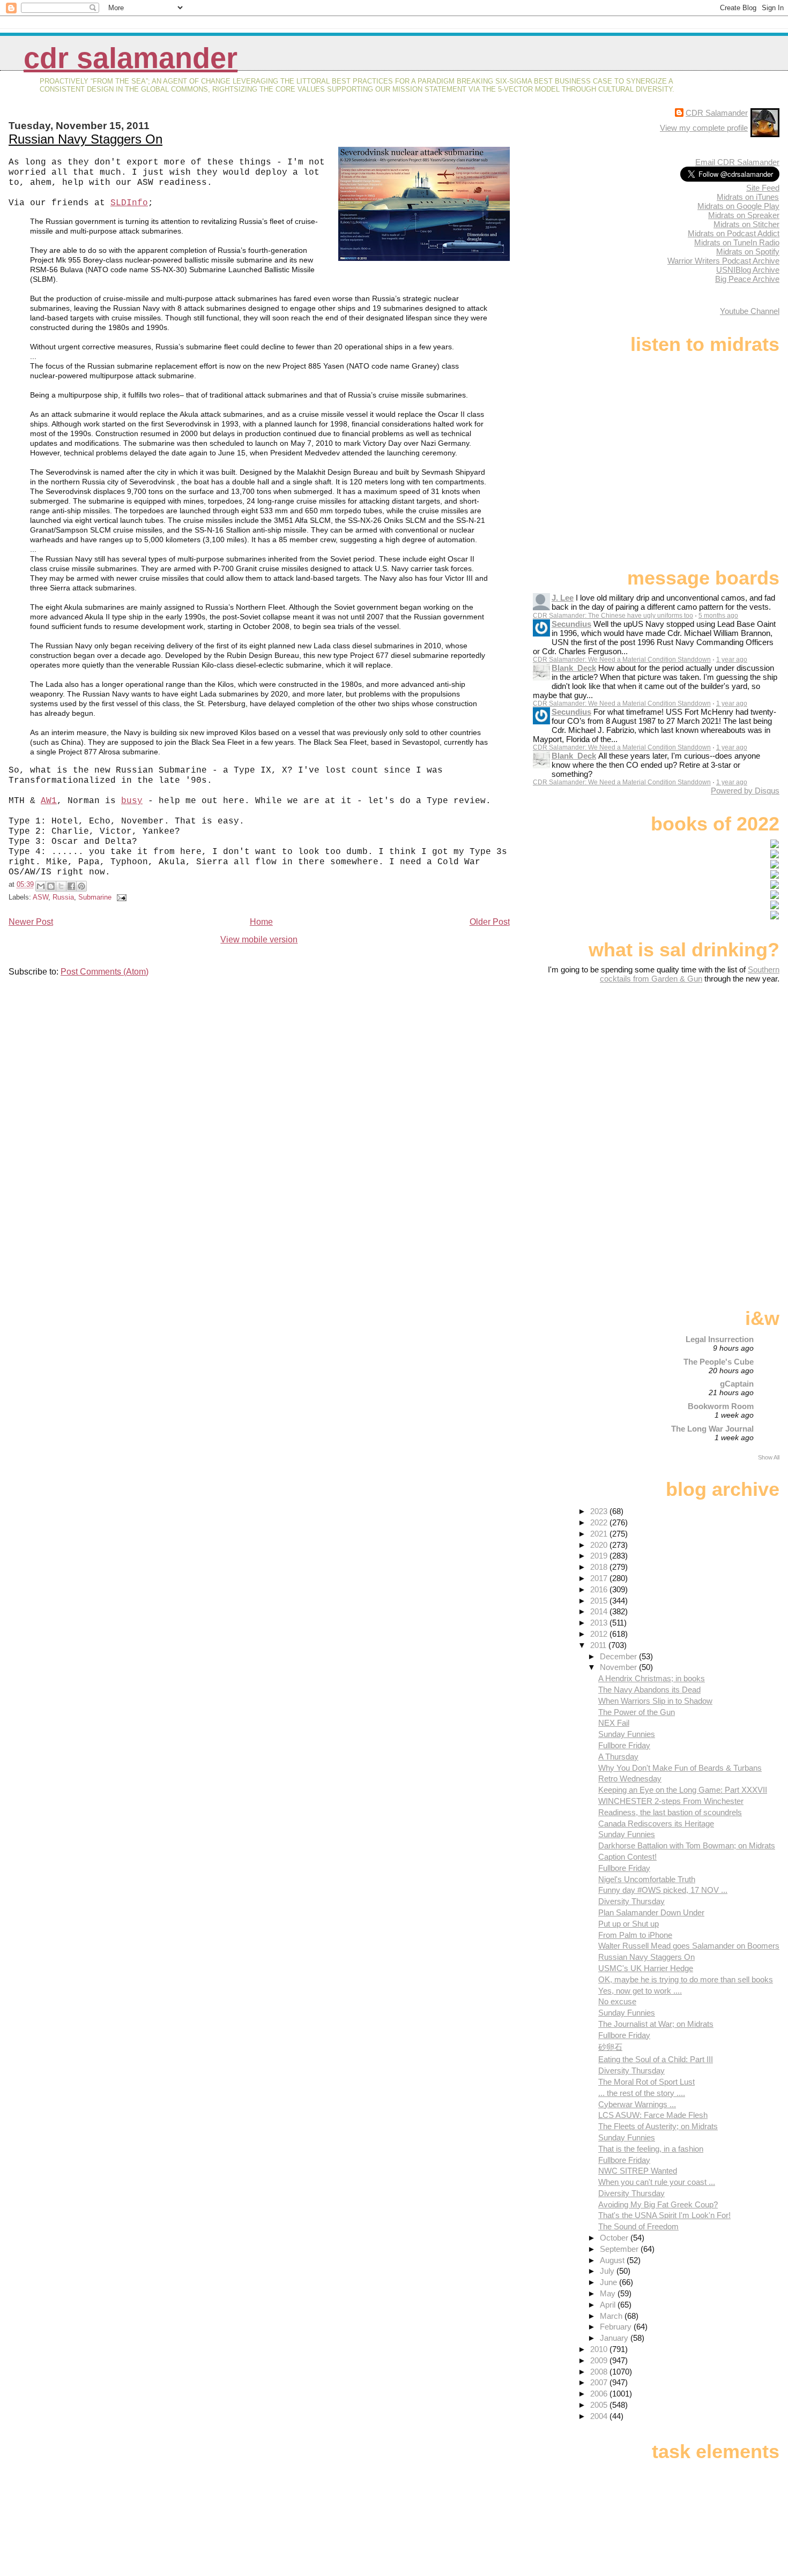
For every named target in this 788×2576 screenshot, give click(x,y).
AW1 (49, 801)
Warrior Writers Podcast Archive (723, 261)
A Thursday (618, 1757)
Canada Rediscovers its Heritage (656, 1824)
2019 (600, 1556)
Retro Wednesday (630, 1779)
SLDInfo (129, 203)
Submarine (95, 897)
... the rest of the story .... (642, 2093)
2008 (600, 2372)
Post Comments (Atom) (105, 972)
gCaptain (737, 1384)
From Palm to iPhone (635, 1935)
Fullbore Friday (624, 1745)
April (609, 2305)
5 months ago (718, 616)
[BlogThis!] (51, 886)
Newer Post (31, 922)
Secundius (571, 624)
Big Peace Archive (747, 279)
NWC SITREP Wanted (638, 2171)
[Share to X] (61, 886)
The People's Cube (719, 1362)
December (619, 1656)
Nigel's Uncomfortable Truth (647, 1879)
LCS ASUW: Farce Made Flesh (653, 2115)
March (612, 2316)
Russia (63, 897)
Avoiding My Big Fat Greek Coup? (658, 2204)
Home (261, 922)
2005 (600, 2405)
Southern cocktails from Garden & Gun (690, 974)
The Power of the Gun (637, 1712)
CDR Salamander (131, 58)
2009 (600, 2360)
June (609, 2282)
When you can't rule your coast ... (657, 2182)
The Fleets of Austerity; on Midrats (658, 2126)
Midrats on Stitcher (746, 224)
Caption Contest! (627, 1857)
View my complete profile (704, 128)
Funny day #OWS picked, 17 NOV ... (663, 1890)
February (617, 2327)
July (608, 2271)
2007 (600, 2382)
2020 (600, 1545)
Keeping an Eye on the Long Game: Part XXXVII (683, 1790)
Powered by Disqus (745, 791)
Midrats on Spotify (748, 252)
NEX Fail (614, 1723)
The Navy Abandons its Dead (649, 1690)
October (615, 2238)
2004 (600, 2416)
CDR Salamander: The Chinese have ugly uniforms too (613, 616)
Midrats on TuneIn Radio (737, 242)
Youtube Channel (750, 311)
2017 (600, 1578)
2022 (600, 1522)
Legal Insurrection (720, 1339)
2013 (600, 1623)
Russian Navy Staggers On (86, 139)
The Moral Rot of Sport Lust (646, 2082)
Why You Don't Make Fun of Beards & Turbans (680, 1768)
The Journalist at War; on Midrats (656, 2024)
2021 (600, 1534)
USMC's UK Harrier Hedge (646, 1968)
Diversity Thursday (631, 1901)
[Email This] (41, 886)
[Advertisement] (712, 1068)
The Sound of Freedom (638, 2226)
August (613, 2260)
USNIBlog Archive (748, 270)
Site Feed (763, 188)
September (620, 2249)
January (615, 2338)
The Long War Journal (712, 1429)
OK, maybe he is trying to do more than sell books (686, 1979)
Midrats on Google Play (738, 206)
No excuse (617, 2001)
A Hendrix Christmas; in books (652, 1678)
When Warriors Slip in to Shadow (655, 1701)
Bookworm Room (721, 1406)
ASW (40, 897)
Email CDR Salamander (737, 162)
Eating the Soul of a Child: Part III (656, 2059)
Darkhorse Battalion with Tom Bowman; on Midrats (687, 1845)
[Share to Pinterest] (81, 886)
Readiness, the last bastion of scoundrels (670, 1812)
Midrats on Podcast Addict (734, 233)
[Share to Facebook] (71, 886)
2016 (600, 1589)
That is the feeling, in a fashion (651, 2149)
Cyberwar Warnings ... (637, 2104)
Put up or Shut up (629, 1924)
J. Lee (563, 598)
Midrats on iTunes (748, 197)
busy (132, 801)
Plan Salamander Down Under (651, 1912)
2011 (599, 1645)
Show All (769, 1457)
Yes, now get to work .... (640, 1991)
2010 (600, 2349)
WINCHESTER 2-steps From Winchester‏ (671, 1801)
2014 (600, 1611)
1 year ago (732, 660)
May (609, 2293)
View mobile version (259, 939)
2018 (600, 1567)
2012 (600, 1634)
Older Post (490, 922)
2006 (600, 2394)
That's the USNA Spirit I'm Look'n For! (664, 2215)
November (619, 1667)
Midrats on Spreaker (744, 215)
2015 (600, 1601)
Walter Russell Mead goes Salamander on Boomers (689, 1946)
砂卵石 (610, 2047)
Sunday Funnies (627, 1734)
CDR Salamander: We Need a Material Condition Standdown (622, 660)
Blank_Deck (574, 668)
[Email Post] (120, 897)
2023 (600, 1511)
